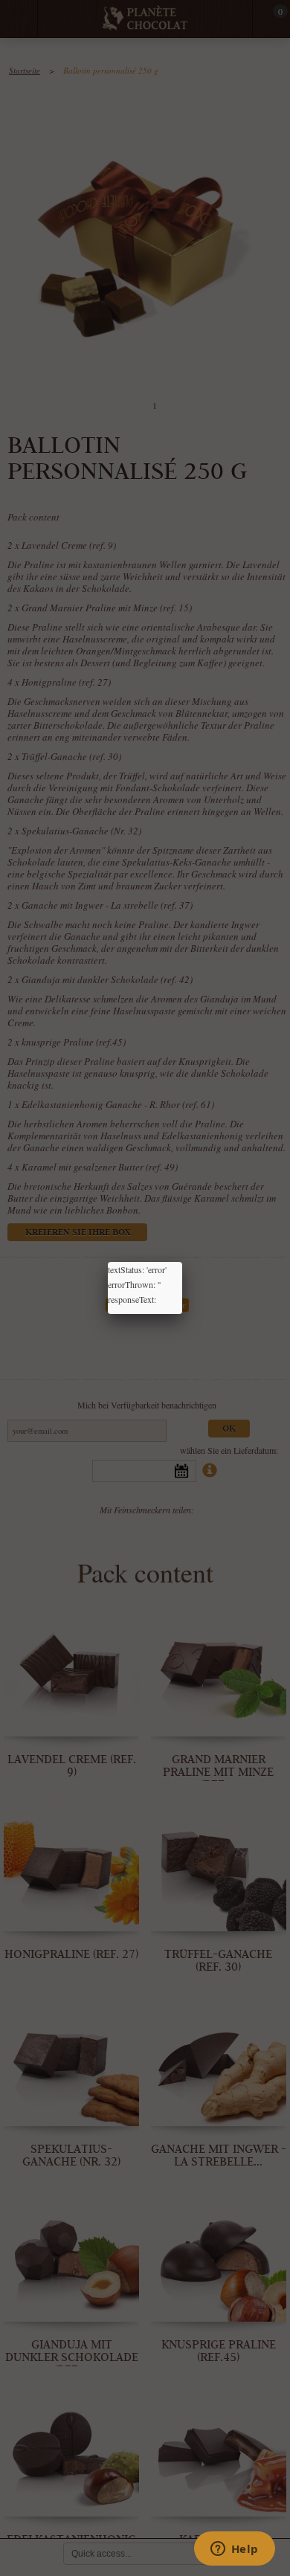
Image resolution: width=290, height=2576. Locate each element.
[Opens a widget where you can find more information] (234, 2550)
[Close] (182, 1262)
